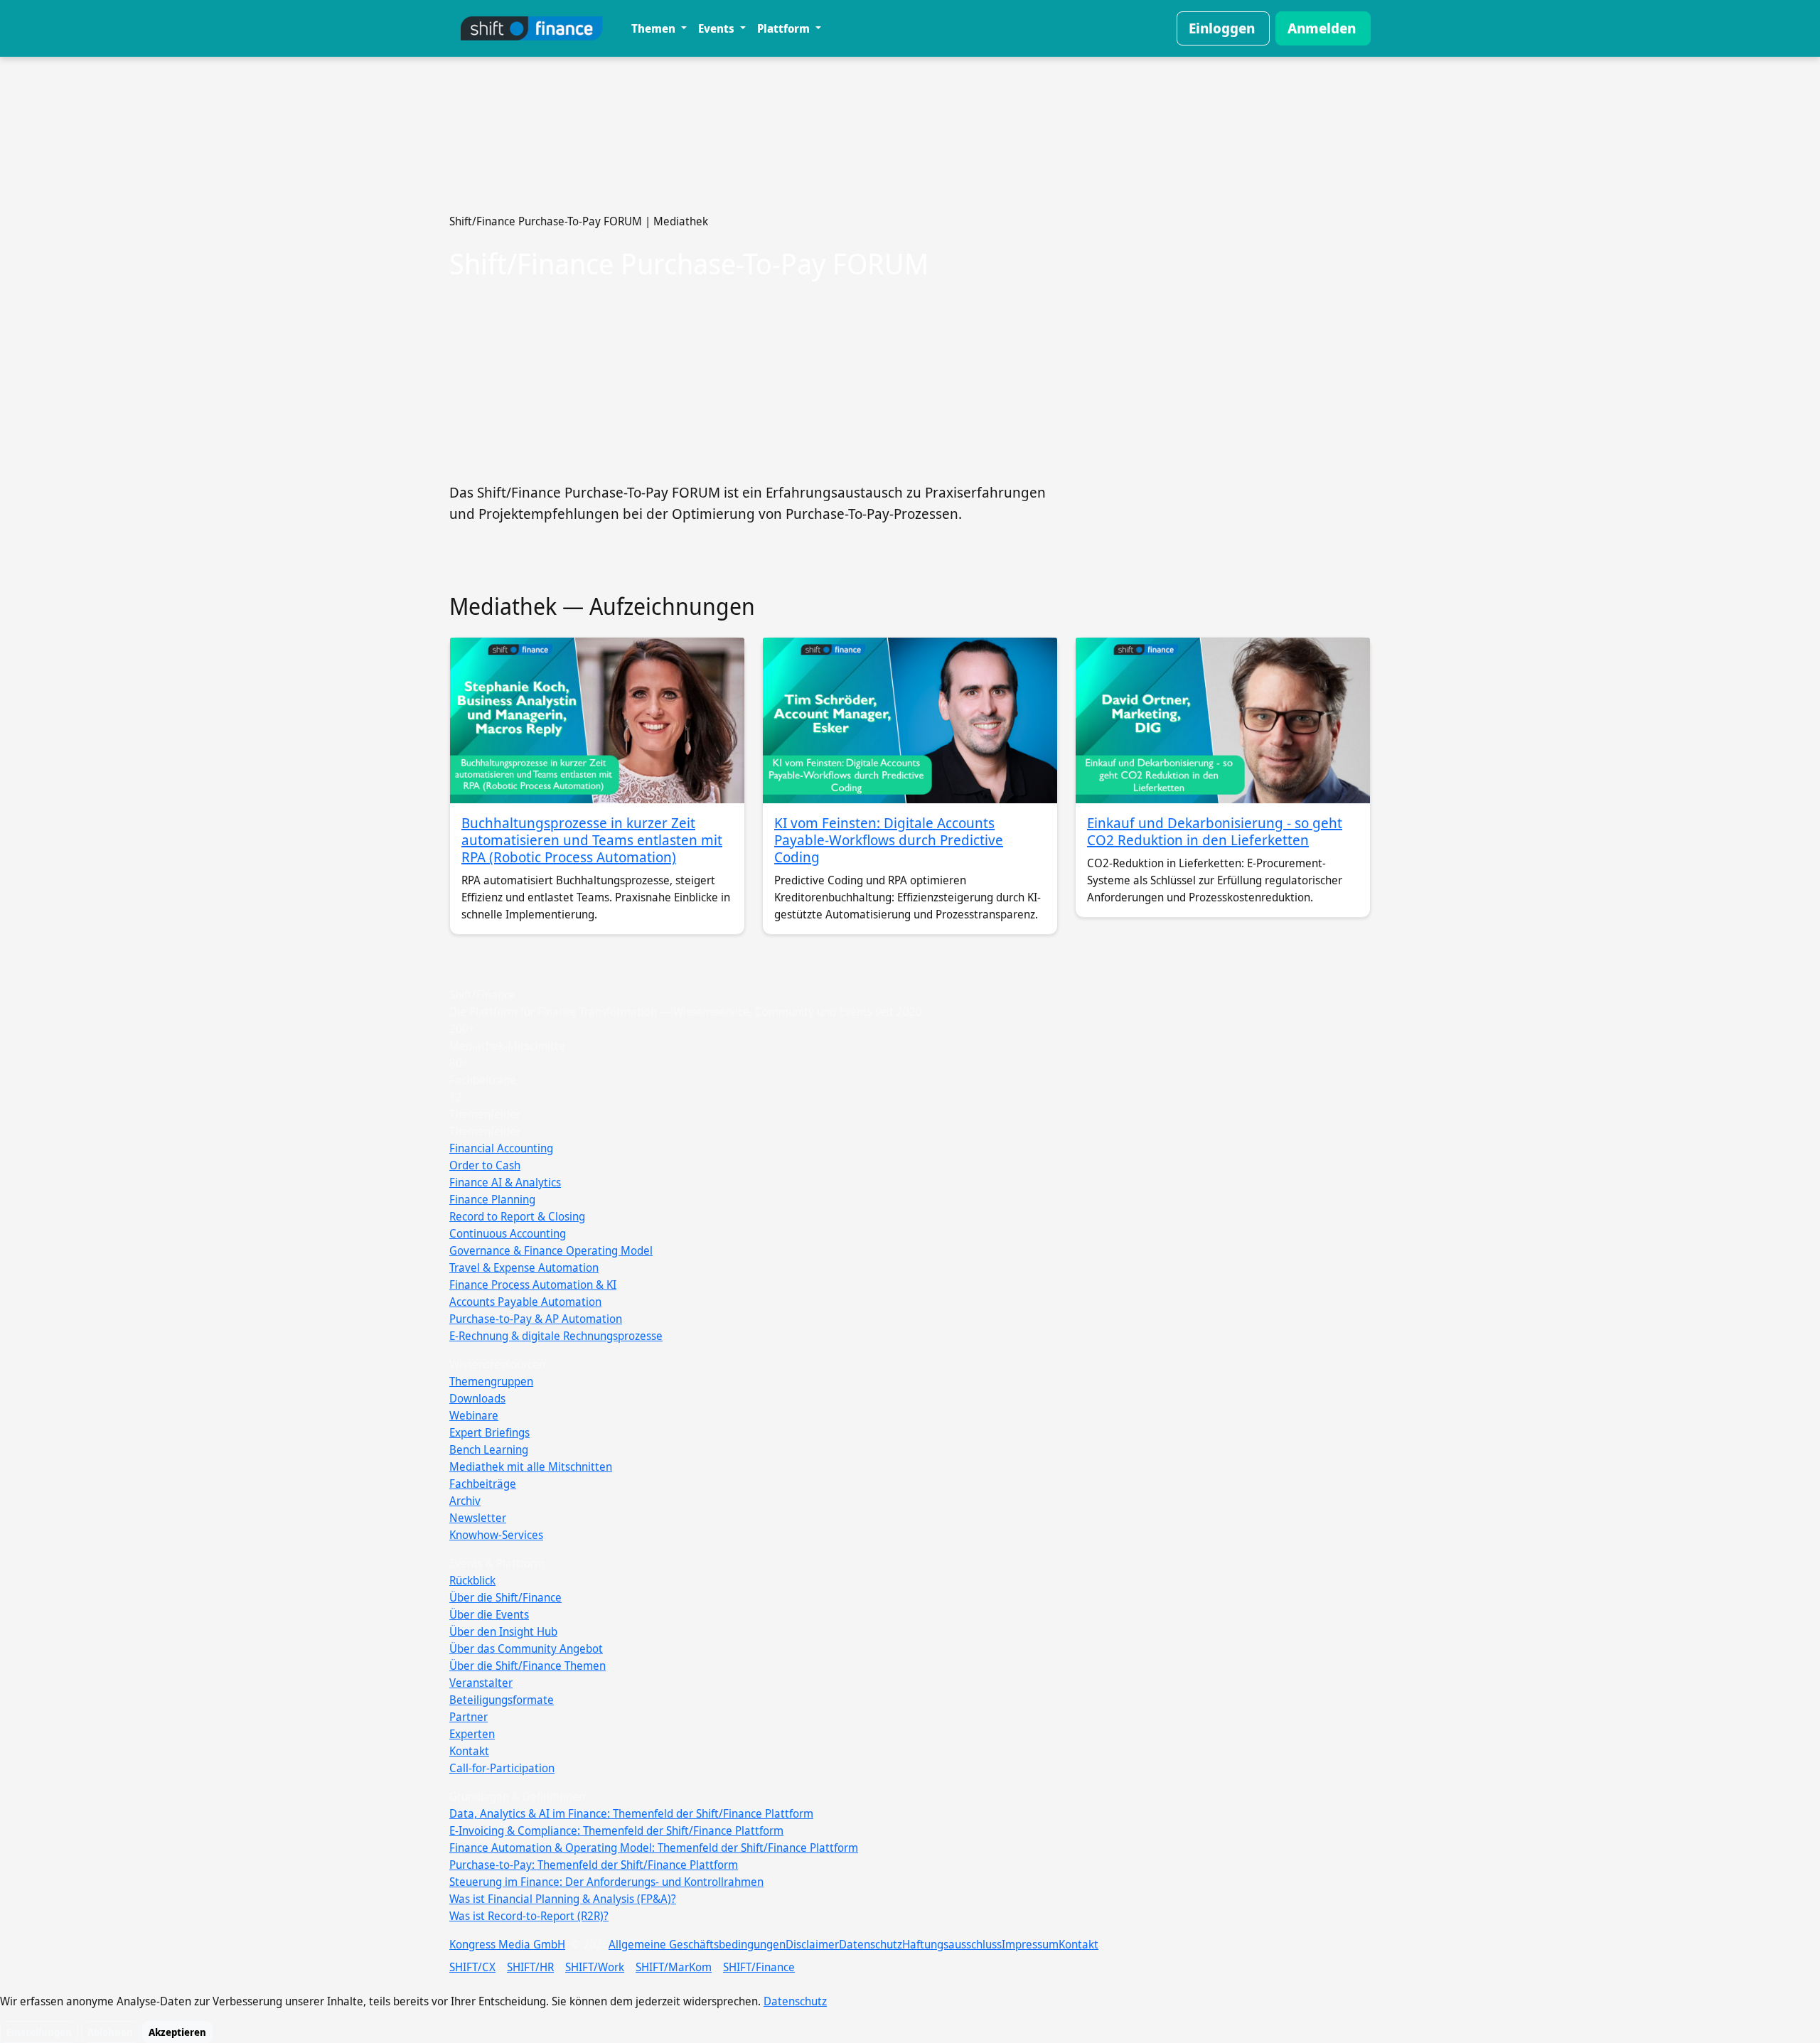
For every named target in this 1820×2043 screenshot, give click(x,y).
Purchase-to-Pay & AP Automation (536, 1319)
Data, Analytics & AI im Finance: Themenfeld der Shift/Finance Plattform (631, 1813)
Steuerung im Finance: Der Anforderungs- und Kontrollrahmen (606, 1882)
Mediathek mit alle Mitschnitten (531, 1466)
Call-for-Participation (502, 1768)
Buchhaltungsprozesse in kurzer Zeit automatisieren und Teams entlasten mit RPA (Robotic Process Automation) (592, 840)
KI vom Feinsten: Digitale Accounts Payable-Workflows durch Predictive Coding (889, 840)
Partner (469, 1717)
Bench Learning (489, 1449)
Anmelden (1322, 28)
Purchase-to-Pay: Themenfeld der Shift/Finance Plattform (594, 1865)
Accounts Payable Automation (525, 1302)
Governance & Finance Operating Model (551, 1250)
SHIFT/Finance (759, 1967)
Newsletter (478, 1518)
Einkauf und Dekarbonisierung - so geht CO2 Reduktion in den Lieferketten (1215, 831)
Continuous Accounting (508, 1233)
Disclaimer (812, 1944)
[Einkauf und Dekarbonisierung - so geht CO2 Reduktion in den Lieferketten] (1223, 720)
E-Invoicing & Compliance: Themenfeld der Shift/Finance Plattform (616, 1830)
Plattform (785, 28)
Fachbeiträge (483, 1484)
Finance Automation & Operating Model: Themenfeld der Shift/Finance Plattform (654, 1848)
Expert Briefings (489, 1432)
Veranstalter (481, 1683)
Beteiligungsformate (502, 1700)
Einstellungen (39, 2032)
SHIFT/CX (472, 1967)
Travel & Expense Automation (524, 1267)
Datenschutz (871, 1944)
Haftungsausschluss (952, 1944)
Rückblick (472, 1580)
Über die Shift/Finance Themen (528, 1666)
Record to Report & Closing (517, 1216)
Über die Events (489, 1614)
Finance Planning (492, 1199)
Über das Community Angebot (526, 1648)
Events (718, 28)
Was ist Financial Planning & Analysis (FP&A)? (563, 1899)
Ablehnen (110, 2032)
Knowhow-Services (496, 1535)
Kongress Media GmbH (507, 1944)
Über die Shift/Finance (505, 1597)
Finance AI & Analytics (505, 1182)
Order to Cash (485, 1165)
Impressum (1030, 1944)
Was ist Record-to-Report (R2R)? (529, 1916)
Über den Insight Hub (503, 1631)
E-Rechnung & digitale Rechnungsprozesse (556, 1336)
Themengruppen (491, 1381)
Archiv (465, 1501)
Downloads (477, 1398)
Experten (472, 1734)
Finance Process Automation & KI (533, 1285)
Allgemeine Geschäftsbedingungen (697, 1944)
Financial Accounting (501, 1148)
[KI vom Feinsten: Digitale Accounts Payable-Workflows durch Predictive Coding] (910, 720)
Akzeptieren (177, 2032)
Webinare (474, 1415)
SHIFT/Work (595, 1967)
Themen (655, 28)
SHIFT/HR (530, 1967)
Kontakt (469, 1751)
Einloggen (1222, 28)
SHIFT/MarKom (674, 1967)
